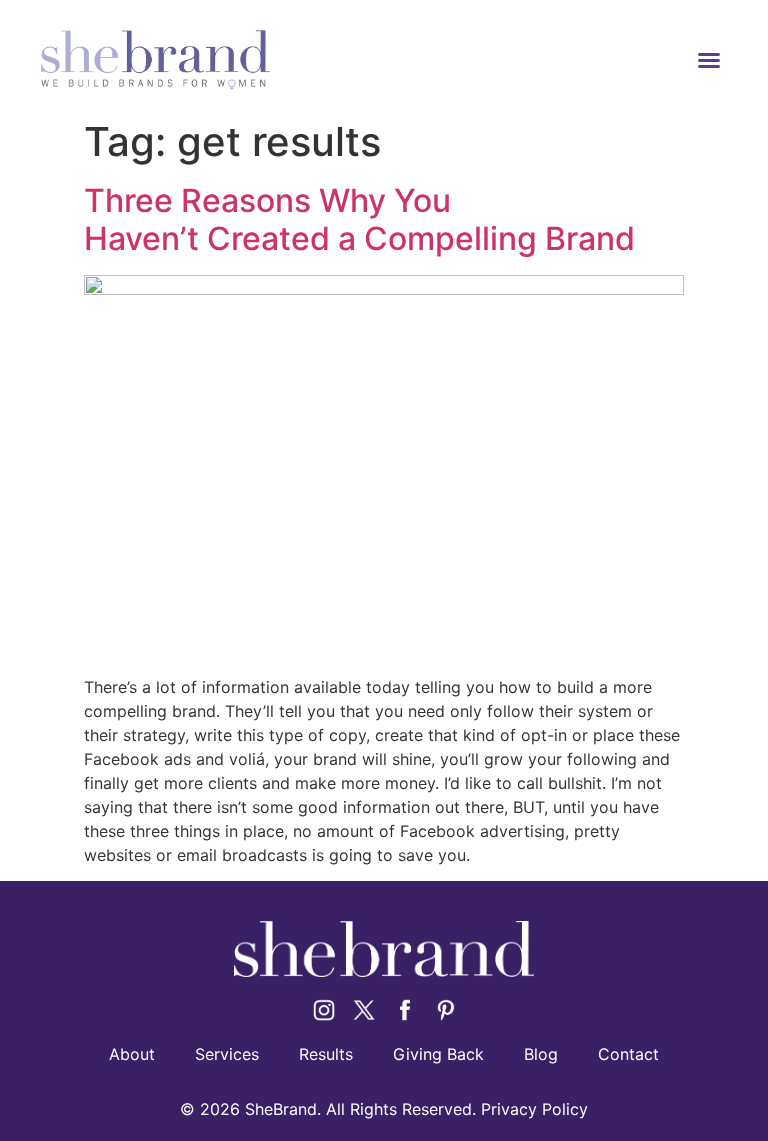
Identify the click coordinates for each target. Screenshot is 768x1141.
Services (227, 1054)
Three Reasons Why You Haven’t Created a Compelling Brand (359, 219)
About (132, 1054)
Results (326, 1054)
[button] (709, 60)
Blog (541, 1054)
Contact (628, 1054)
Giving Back (438, 1054)
